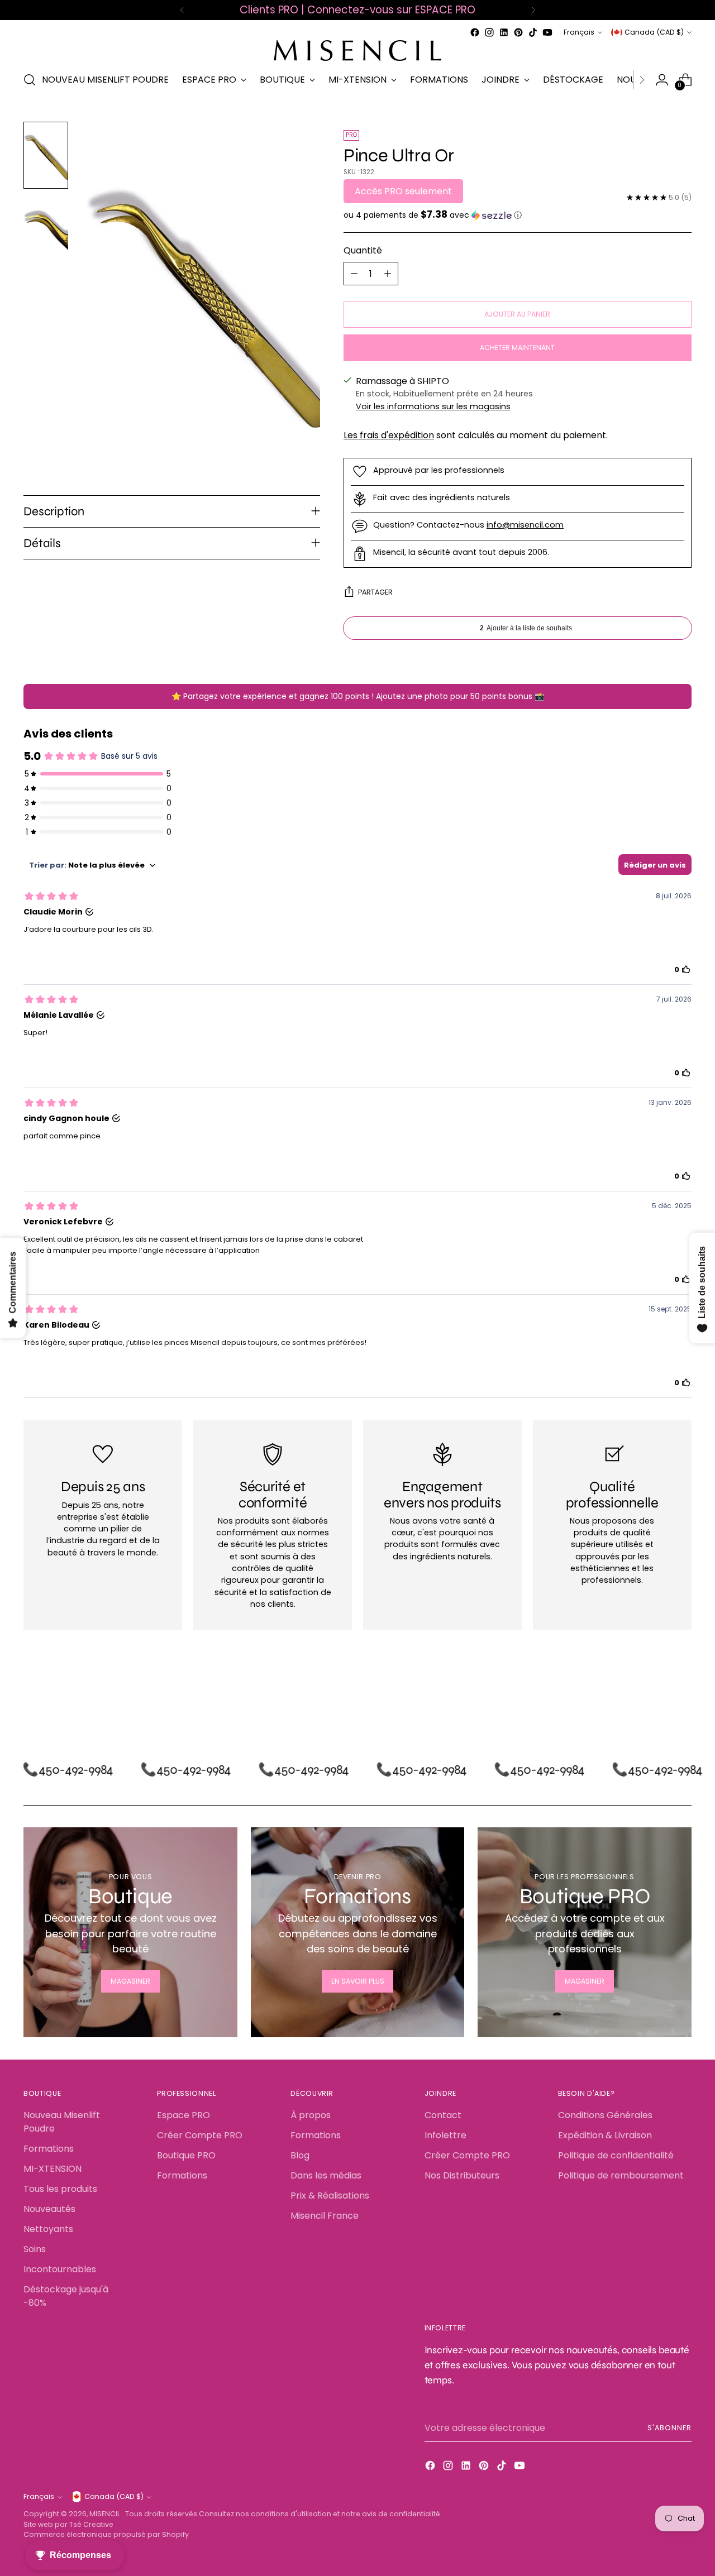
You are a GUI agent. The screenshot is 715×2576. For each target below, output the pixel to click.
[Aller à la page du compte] (662, 80)
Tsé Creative (91, 2524)
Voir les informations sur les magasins (433, 406)
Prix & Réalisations (330, 2196)
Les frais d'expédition (389, 435)
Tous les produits (60, 2189)
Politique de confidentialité (616, 2155)
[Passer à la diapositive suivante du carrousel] (682, 1697)
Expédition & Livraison (605, 2135)
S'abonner (669, 2428)
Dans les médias (326, 2175)
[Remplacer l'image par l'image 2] (46, 229)
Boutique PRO (186, 2155)
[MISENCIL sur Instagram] (489, 32)
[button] (518, 215)
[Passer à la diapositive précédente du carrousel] (656, 1697)
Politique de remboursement (621, 2175)
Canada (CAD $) (654, 32)
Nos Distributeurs (462, 2175)
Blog (300, 2155)
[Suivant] (533, 10)
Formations (49, 2149)
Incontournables (60, 2269)
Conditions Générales (605, 2115)
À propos (311, 2115)
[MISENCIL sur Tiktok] (533, 32)
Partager (375, 592)
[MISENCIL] (357, 51)
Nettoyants (48, 2229)
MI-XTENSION (53, 2169)
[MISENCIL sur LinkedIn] (504, 32)
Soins (35, 2249)
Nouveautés (49, 2209)
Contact (443, 2115)
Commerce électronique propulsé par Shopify (106, 2534)
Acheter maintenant (517, 348)
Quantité (363, 250)
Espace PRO (183, 2115)
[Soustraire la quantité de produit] (354, 274)
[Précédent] (182, 10)
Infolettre (445, 2135)
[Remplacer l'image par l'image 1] (46, 155)
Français (579, 32)
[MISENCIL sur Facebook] (475, 32)
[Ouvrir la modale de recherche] (30, 80)
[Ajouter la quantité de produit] (388, 274)
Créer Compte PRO (200, 2135)
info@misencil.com (525, 525)
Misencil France (325, 2216)
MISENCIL (106, 2514)
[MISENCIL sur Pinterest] (518, 32)
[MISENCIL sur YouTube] (547, 32)
